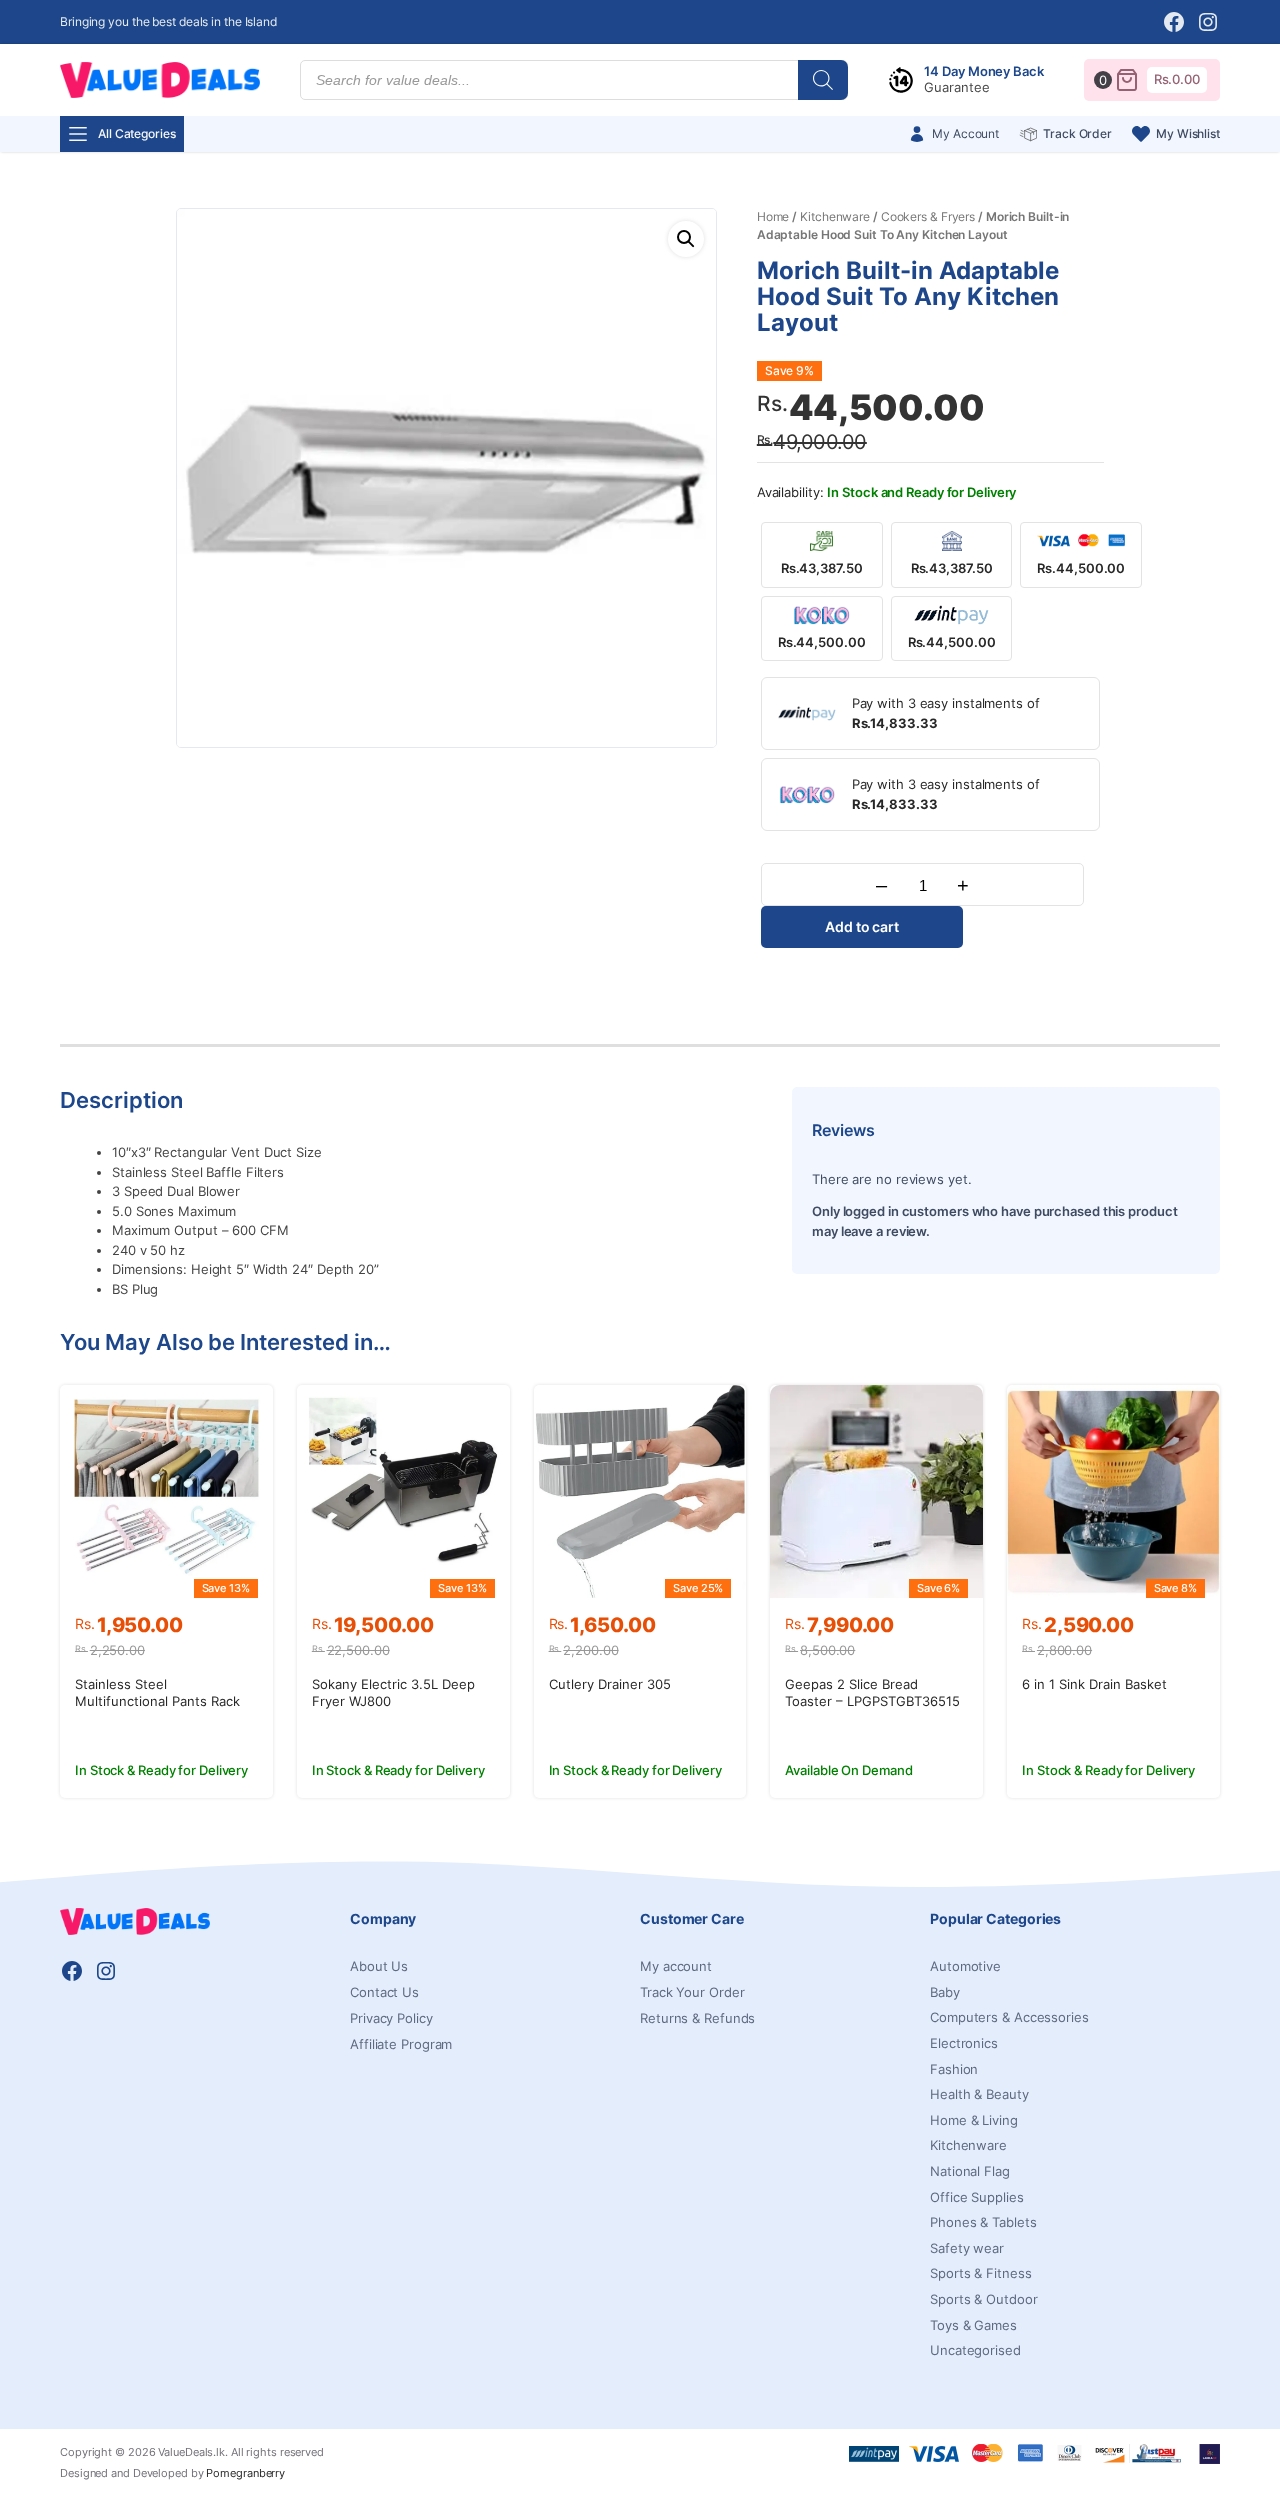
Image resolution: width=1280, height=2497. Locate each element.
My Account (965, 133)
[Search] (823, 80)
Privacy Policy (391, 2018)
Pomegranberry (245, 2473)
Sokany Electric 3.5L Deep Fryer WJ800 (393, 1692)
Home (773, 216)
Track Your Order (692, 1992)
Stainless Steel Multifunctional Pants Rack (157, 1692)
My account (676, 1966)
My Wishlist (1188, 133)
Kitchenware (835, 216)
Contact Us (384, 1992)
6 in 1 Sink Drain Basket (1094, 1684)
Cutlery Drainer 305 (610, 1684)
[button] (686, 239)
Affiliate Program (401, 2044)
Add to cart (862, 926)
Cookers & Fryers (928, 216)
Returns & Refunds (697, 2018)
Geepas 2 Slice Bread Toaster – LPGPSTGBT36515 (872, 1692)
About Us (379, 1966)
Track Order (1077, 133)
